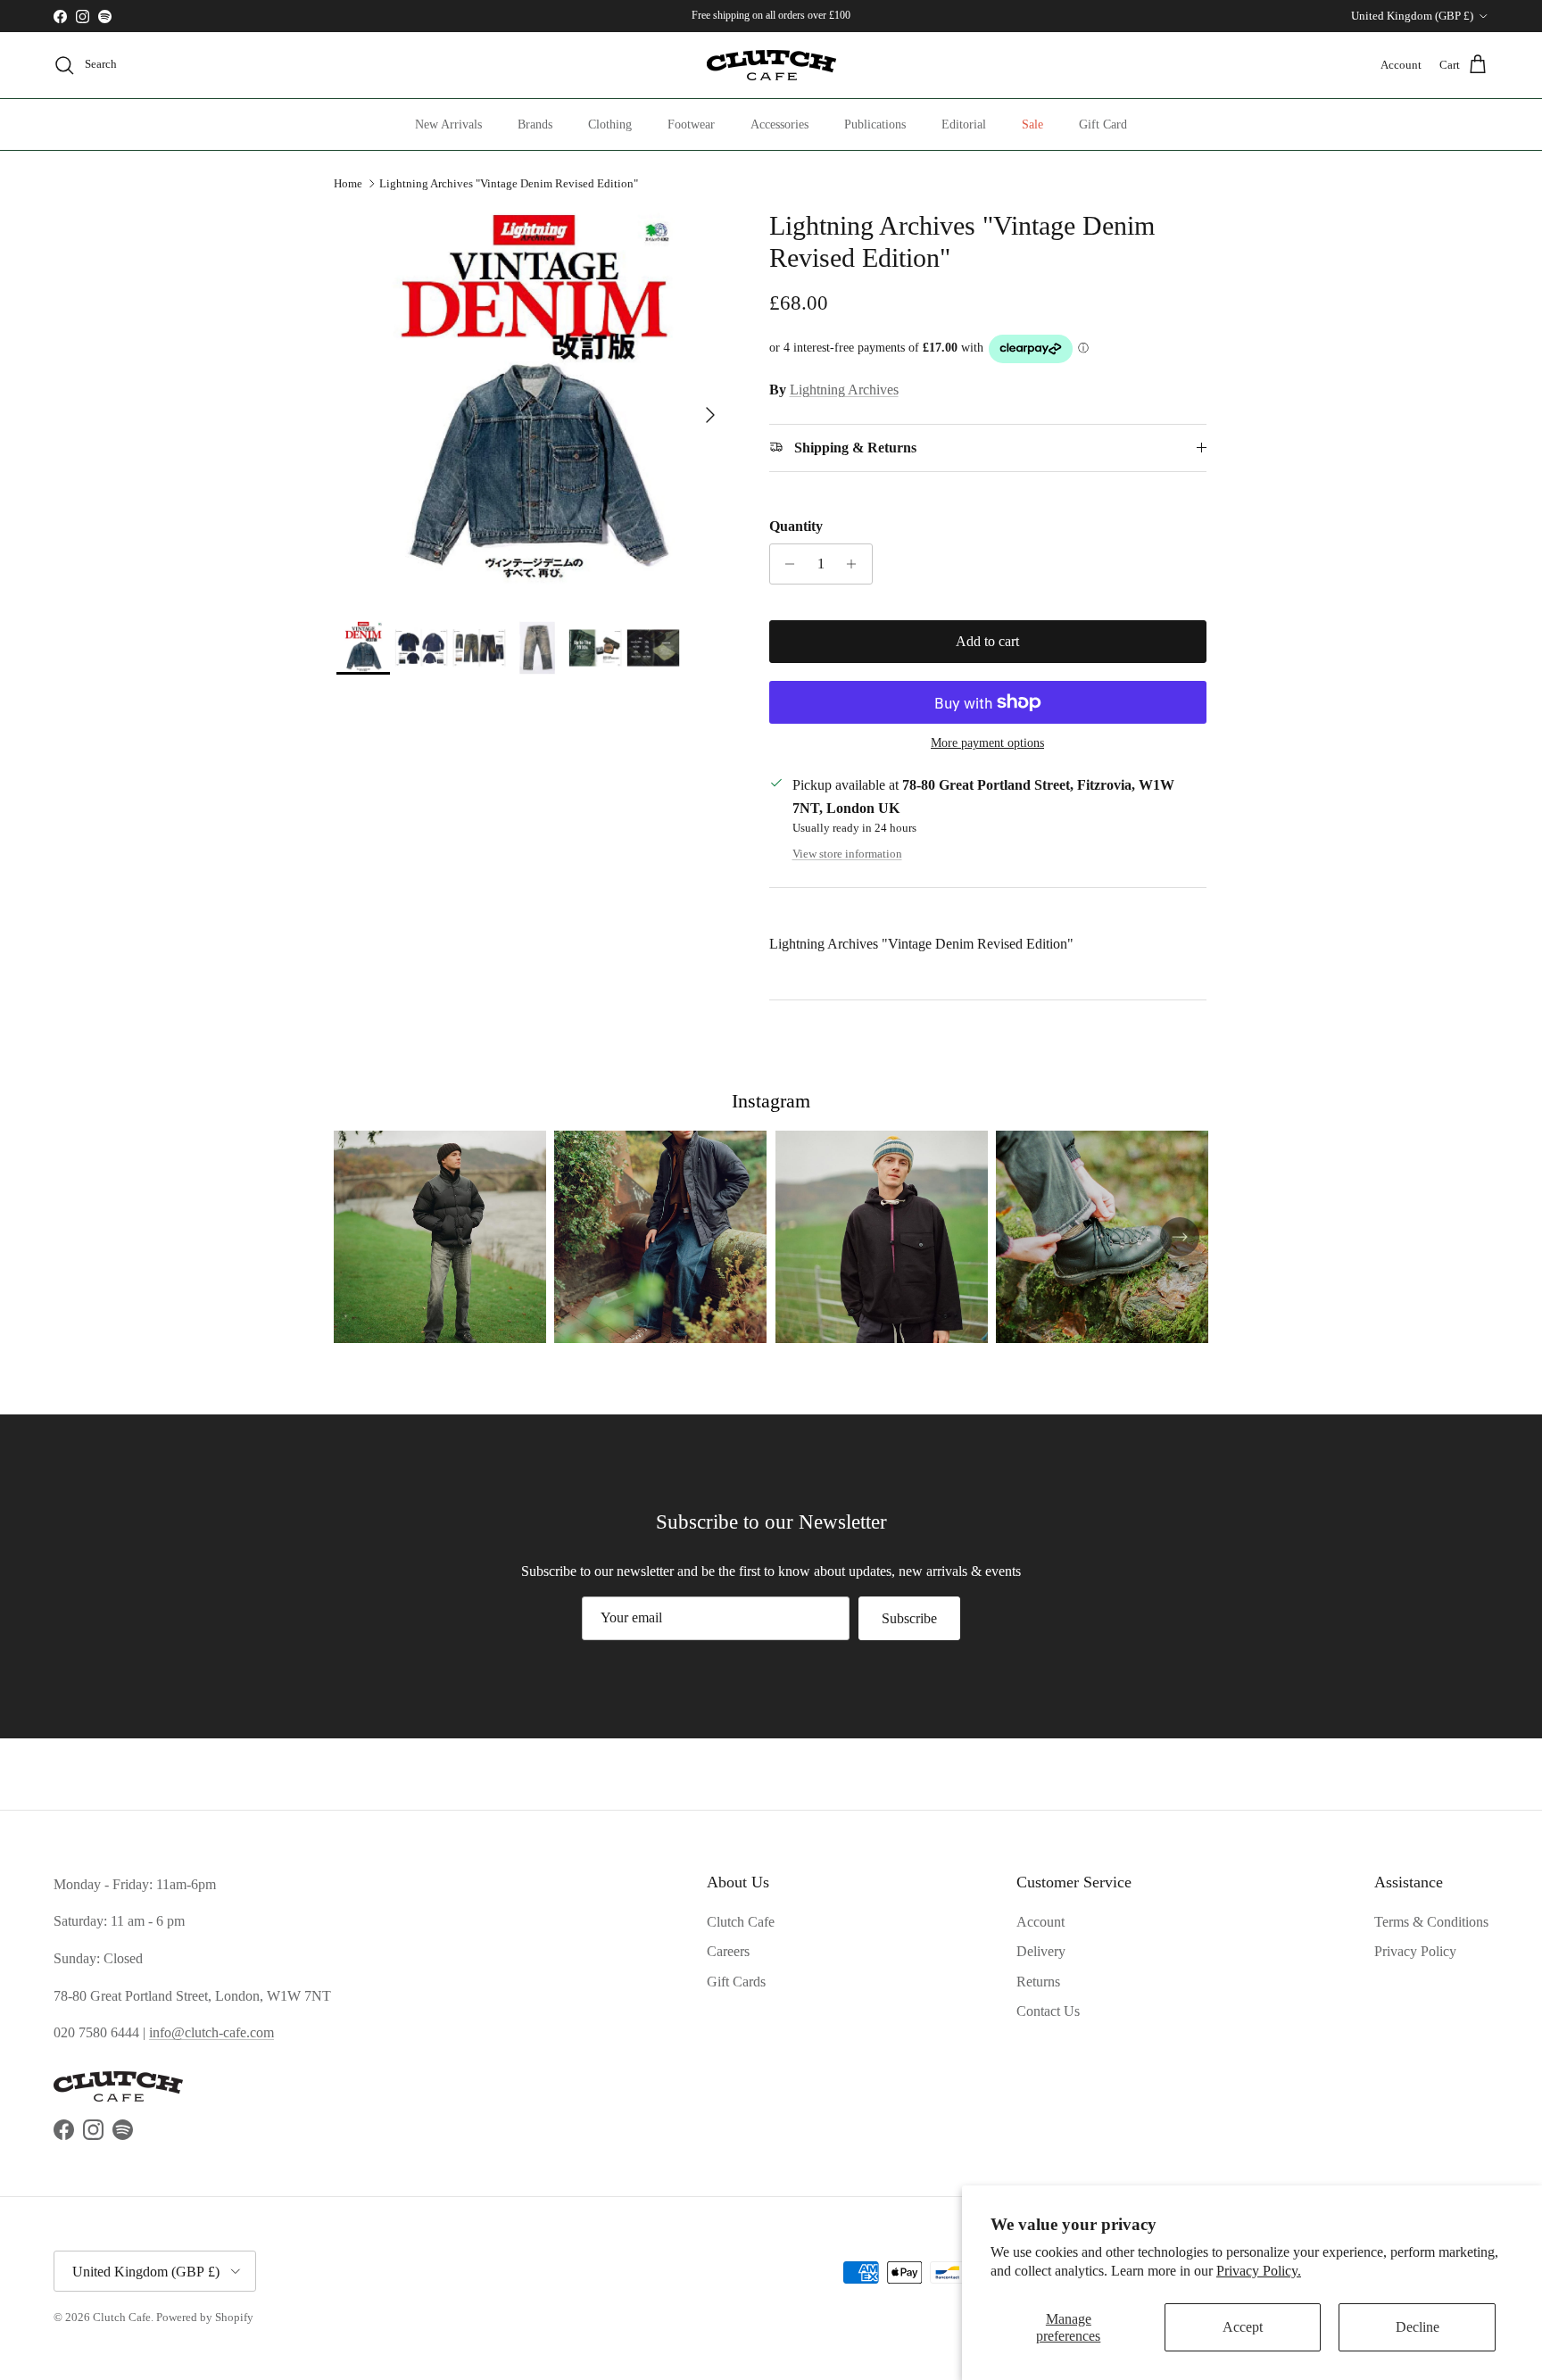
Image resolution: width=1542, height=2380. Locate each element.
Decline (1418, 2327)
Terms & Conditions (1431, 1922)
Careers (728, 1951)
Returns (1038, 1982)
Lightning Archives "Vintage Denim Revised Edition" (509, 183)
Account (1040, 1922)
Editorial (964, 124)
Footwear (691, 124)
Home (348, 183)
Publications (875, 124)
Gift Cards (736, 1982)
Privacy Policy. (1259, 2271)
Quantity (796, 526)
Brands (535, 124)
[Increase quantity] (856, 564)
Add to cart (987, 641)
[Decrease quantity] (786, 564)
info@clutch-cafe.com (211, 2032)
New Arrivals (448, 124)
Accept (1243, 2327)
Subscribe (909, 1618)
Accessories (779, 124)
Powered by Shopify (205, 2317)
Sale (1032, 124)
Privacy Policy (1415, 1951)
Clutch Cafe (741, 1922)
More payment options (987, 743)
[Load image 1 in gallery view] (533, 406)
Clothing (610, 124)
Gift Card (1103, 124)
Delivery (1041, 1951)
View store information (847, 854)
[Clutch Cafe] (771, 65)
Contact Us (1048, 2011)
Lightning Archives (844, 390)
